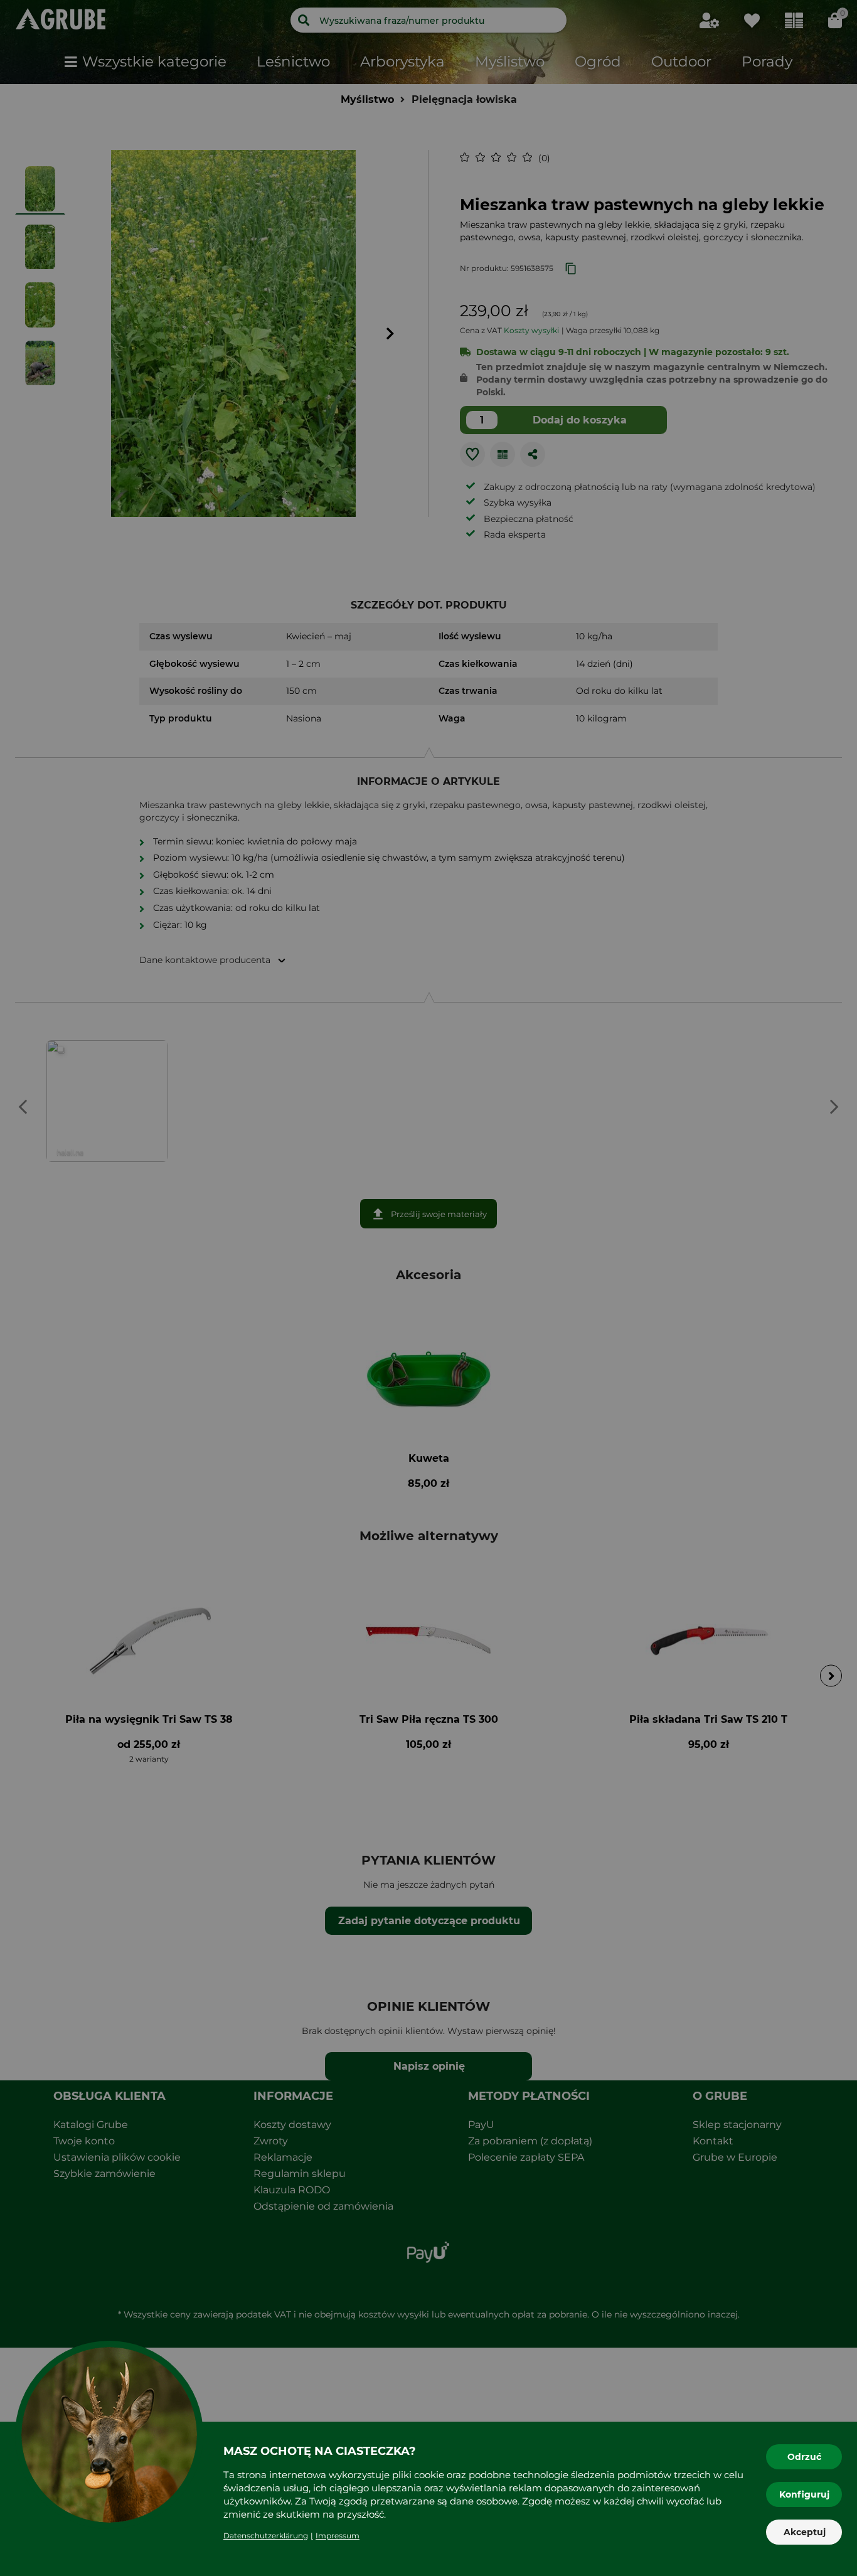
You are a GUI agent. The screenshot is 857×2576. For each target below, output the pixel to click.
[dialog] (428, 1288)
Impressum (338, 2536)
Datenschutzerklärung (266, 2536)
